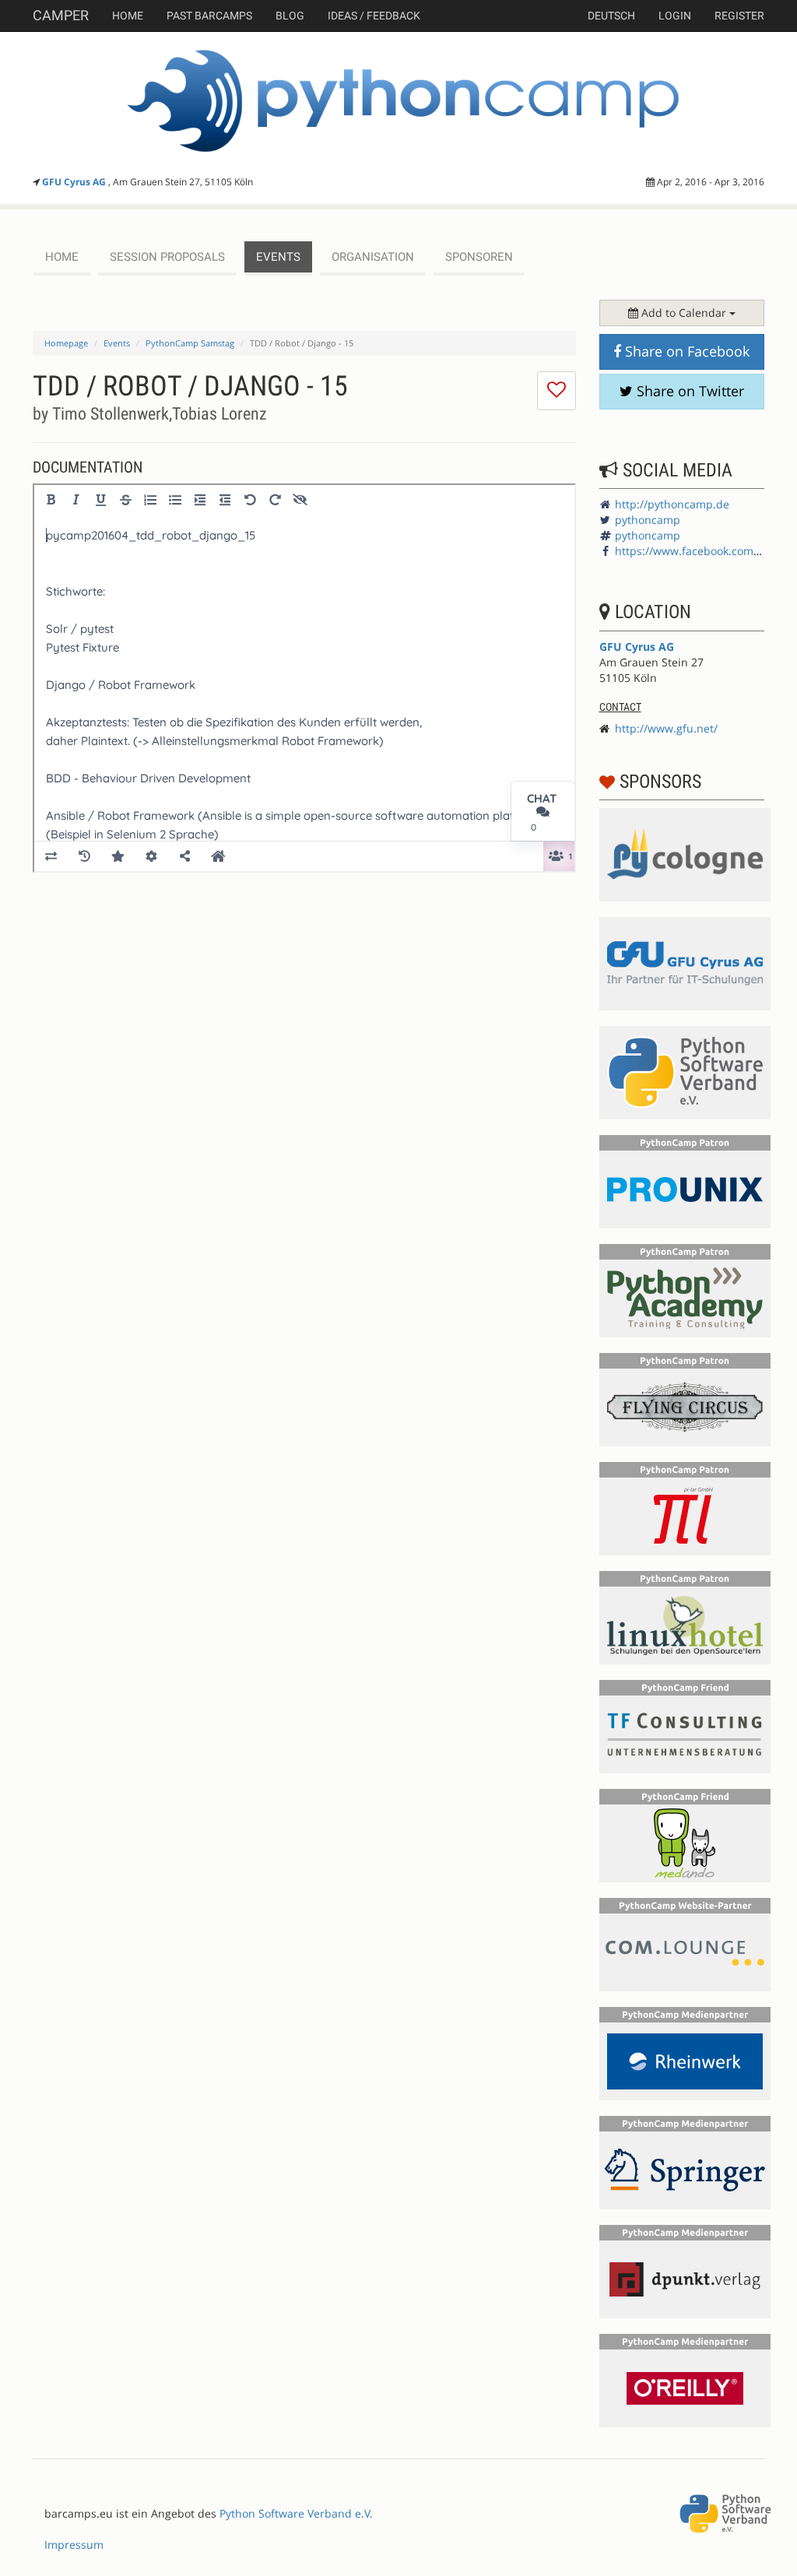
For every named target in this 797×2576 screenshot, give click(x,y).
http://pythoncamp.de (672, 504)
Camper (61, 15)
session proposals (167, 257)
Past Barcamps (209, 16)
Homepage (66, 343)
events (278, 257)
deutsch (611, 16)
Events (117, 343)
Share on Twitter (688, 391)
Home (128, 16)
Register (739, 16)
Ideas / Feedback (374, 16)
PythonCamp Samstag (190, 343)
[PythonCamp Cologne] (398, 101)
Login (675, 16)
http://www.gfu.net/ (666, 728)
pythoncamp (648, 520)
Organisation (373, 257)
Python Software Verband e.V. (296, 2513)
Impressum (74, 2544)
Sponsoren (479, 257)
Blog (290, 16)
